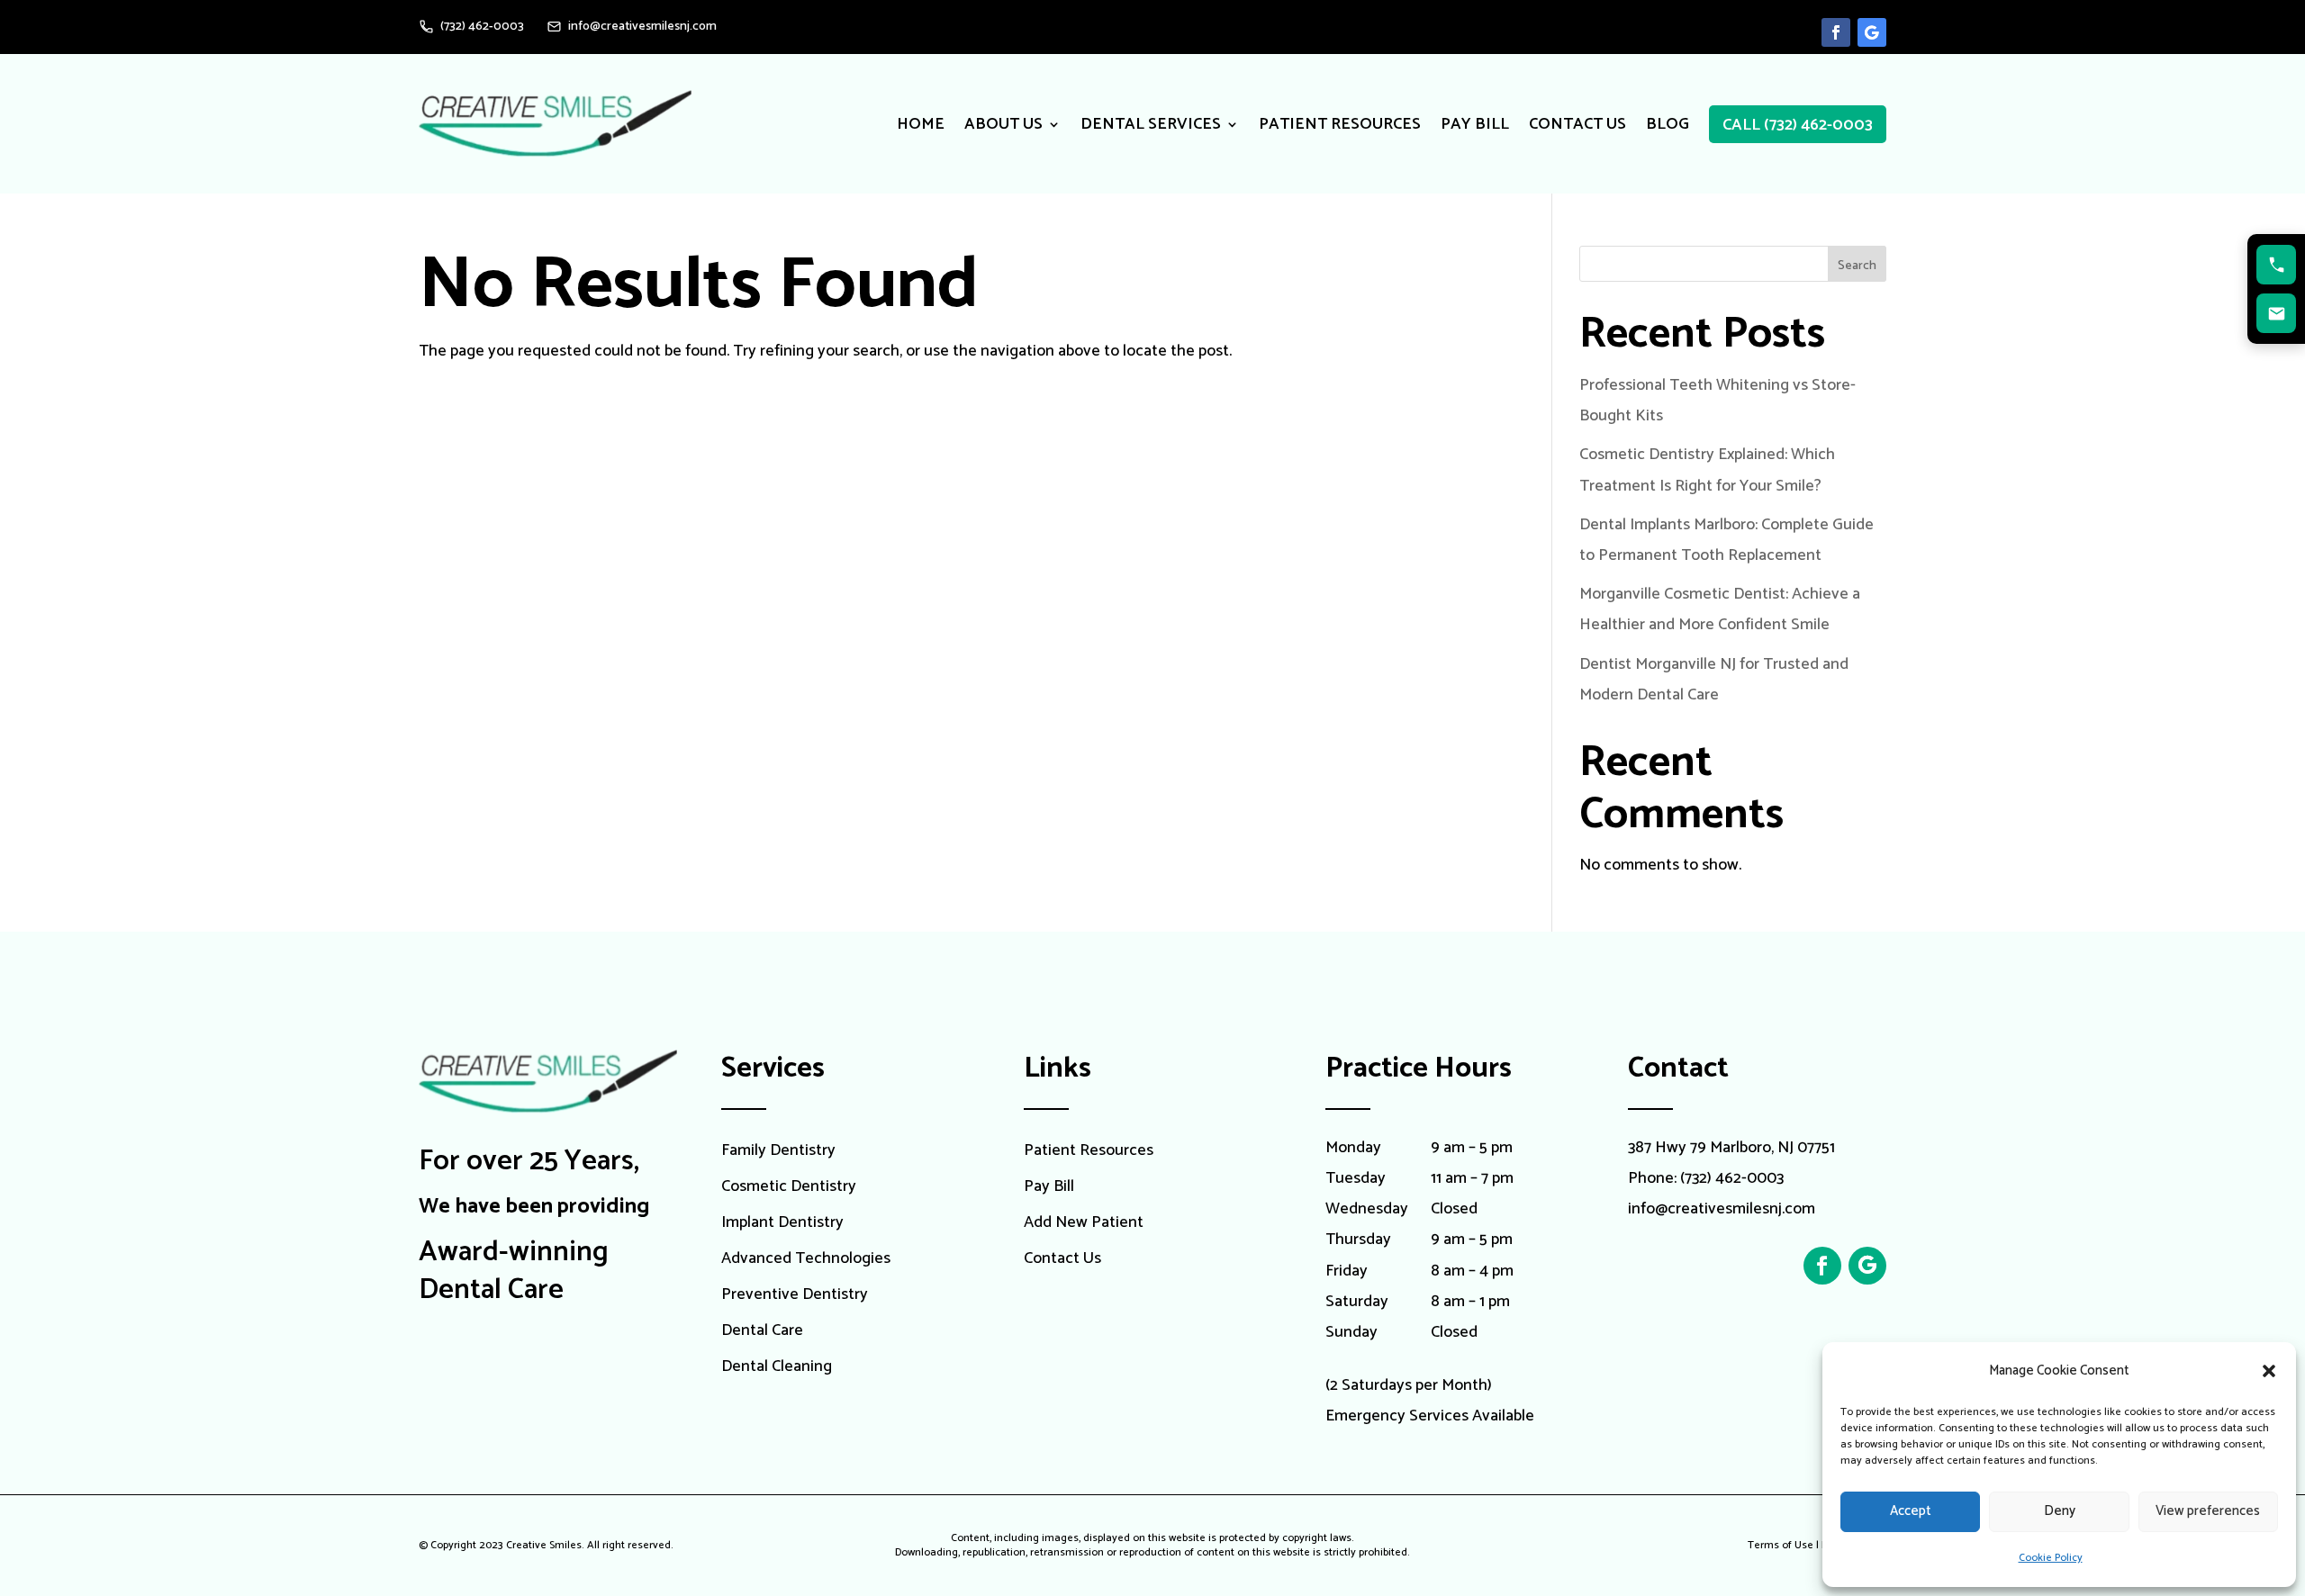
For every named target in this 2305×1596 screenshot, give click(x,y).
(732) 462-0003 (1732, 1178)
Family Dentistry (778, 1152)
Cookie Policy (2051, 1558)
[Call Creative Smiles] (2276, 265)
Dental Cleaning (777, 1368)
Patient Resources (1340, 124)
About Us (1003, 124)
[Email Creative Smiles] (2276, 313)
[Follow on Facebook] (1836, 32)
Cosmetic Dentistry (789, 1188)
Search (1857, 266)
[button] (2269, 1371)
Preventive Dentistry (795, 1296)
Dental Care (762, 1332)
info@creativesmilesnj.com (1722, 1209)
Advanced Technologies (806, 1260)
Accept (1911, 1511)
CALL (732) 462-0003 (1798, 125)
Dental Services (1151, 124)
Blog (1668, 124)
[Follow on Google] (1872, 32)
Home (921, 124)
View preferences (2208, 1511)
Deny (2060, 1511)
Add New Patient (1084, 1224)
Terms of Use (1781, 1545)
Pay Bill (1475, 124)
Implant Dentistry (782, 1224)
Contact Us (1577, 124)
